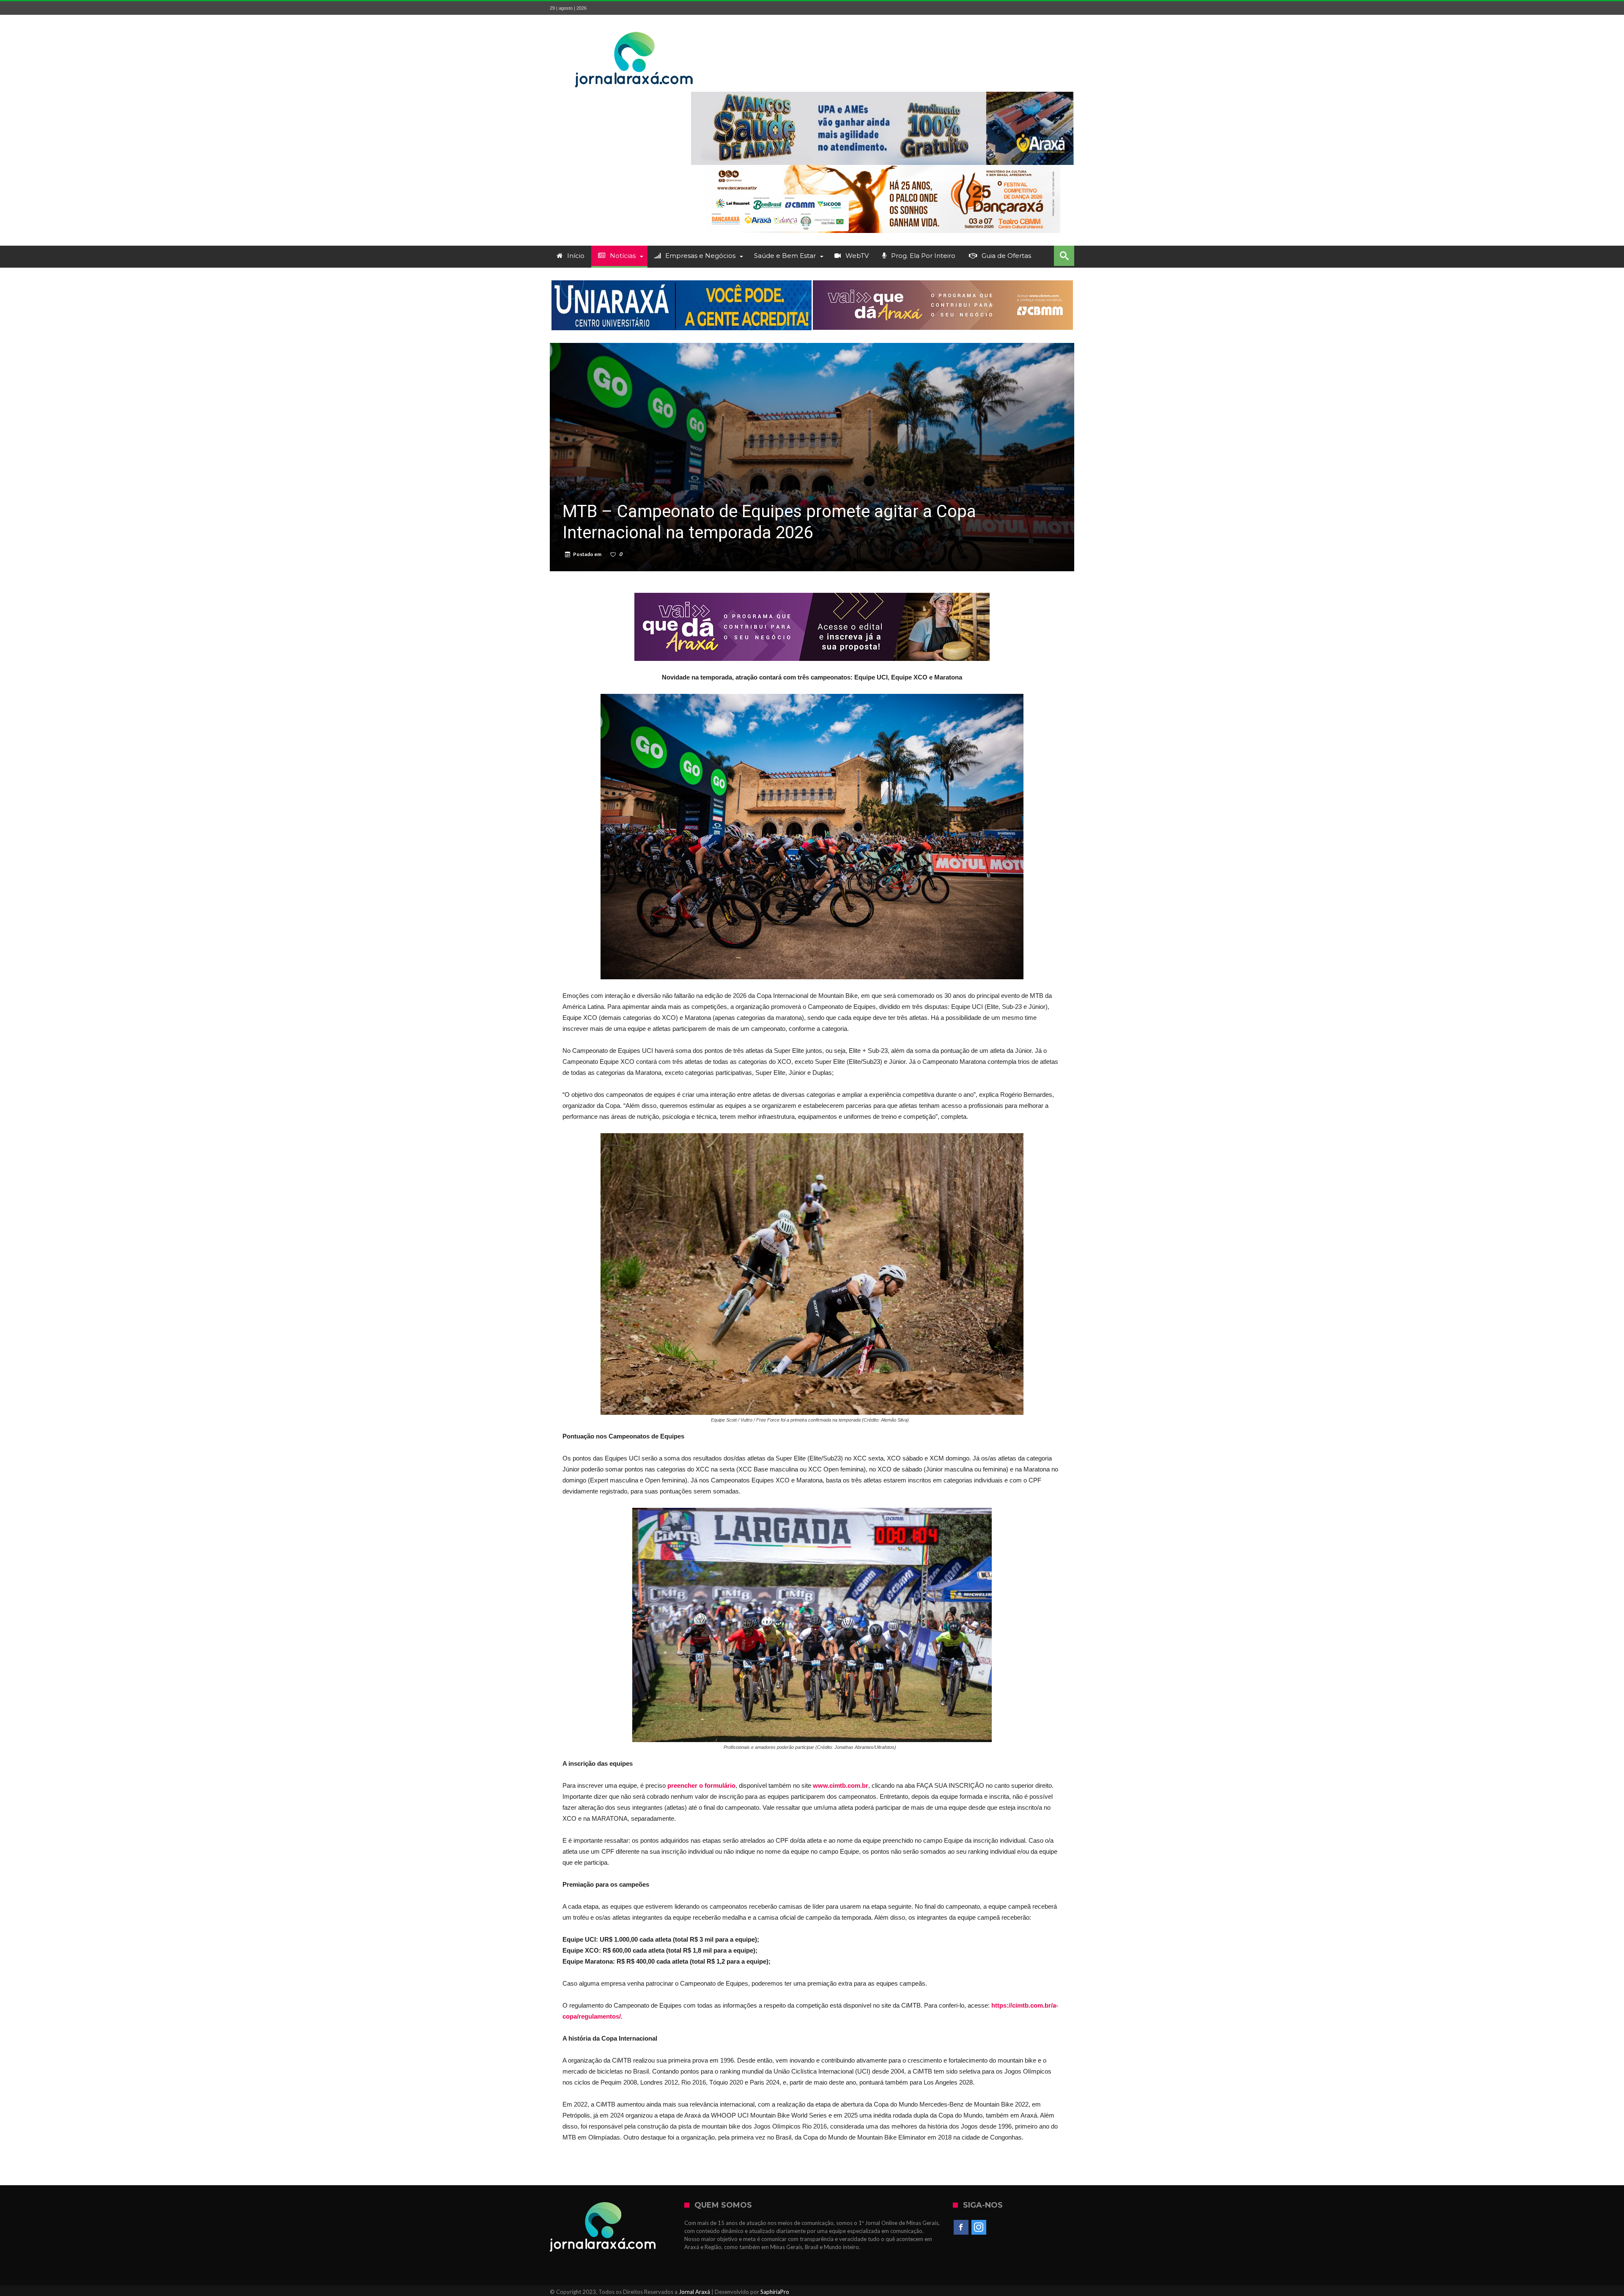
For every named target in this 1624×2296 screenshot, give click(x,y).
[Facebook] (961, 2228)
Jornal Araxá (694, 2292)
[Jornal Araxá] (634, 27)
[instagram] (979, 2228)
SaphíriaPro (775, 2292)
